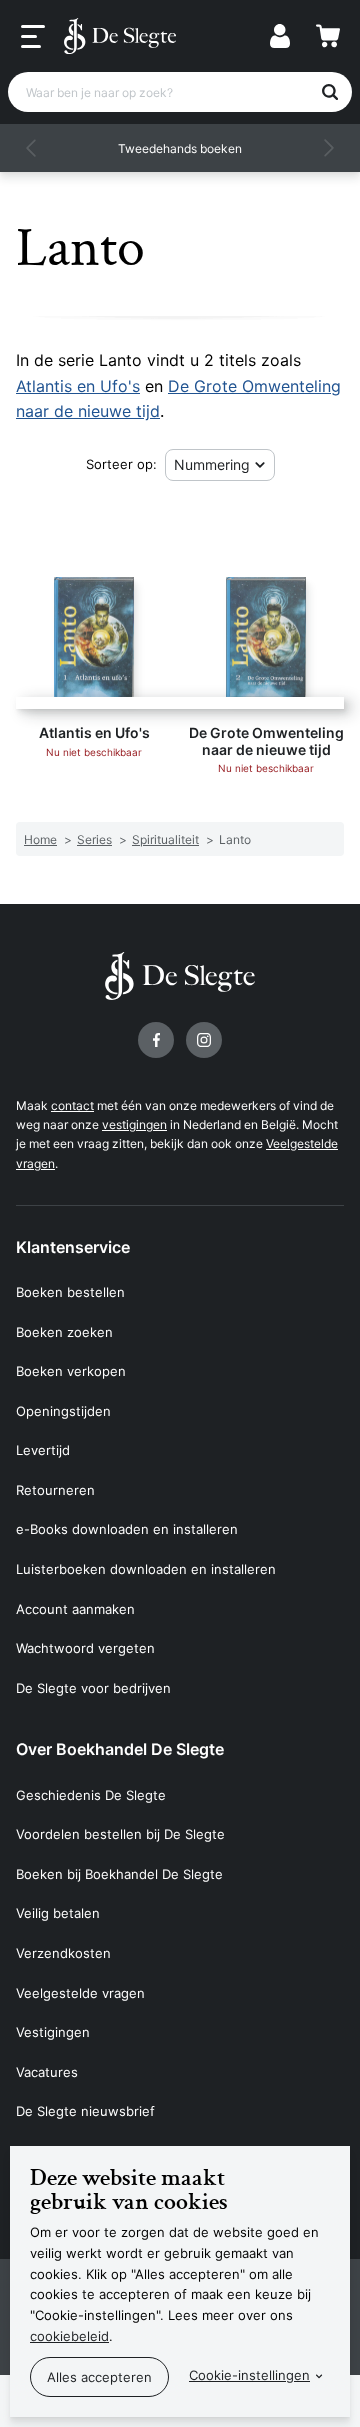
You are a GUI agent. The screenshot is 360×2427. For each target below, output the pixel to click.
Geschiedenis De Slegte (91, 1795)
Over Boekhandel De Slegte (120, 1749)
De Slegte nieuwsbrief (85, 2111)
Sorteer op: (121, 464)
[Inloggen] (280, 36)
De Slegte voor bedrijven (93, 1688)
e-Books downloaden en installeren (127, 1529)
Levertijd (43, 1450)
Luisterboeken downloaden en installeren (146, 1569)
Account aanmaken (75, 1609)
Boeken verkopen (71, 1371)
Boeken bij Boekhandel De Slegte (119, 1874)
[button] (32, 148)
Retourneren (55, 1490)
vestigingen (134, 1124)
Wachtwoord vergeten (85, 1648)
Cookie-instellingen (249, 2375)
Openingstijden (63, 1411)
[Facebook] (156, 1040)
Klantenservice (73, 1247)
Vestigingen (53, 2032)
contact (72, 1105)
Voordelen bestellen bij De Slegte (120, 1834)
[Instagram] (204, 1040)
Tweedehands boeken (180, 148)
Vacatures (47, 2072)
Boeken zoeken (64, 1332)
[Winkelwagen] (328, 36)
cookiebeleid (69, 2336)
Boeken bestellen (70, 1292)
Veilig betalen (58, 1913)
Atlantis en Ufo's (78, 386)
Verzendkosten (63, 1953)
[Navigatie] (33, 37)
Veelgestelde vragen (80, 1993)
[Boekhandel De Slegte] (120, 36)
